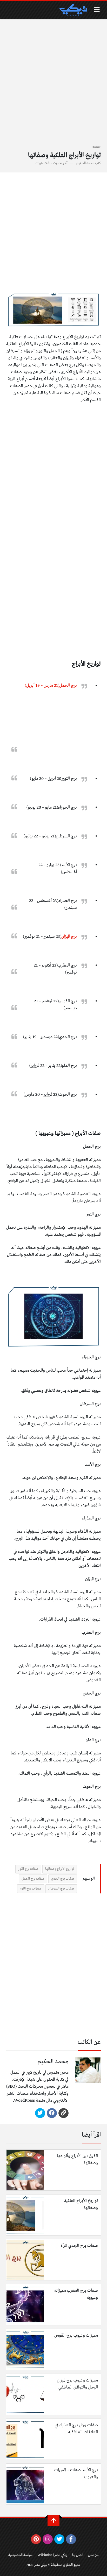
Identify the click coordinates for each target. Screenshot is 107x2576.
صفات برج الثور (28, 1869)
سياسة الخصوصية (20, 2555)
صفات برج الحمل (33, 1879)
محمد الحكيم (85, 163)
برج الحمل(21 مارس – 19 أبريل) (51, 686)
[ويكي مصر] (73, 10)
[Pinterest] (36, 2539)
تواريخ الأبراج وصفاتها (60, 1869)
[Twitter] (40, 2113)
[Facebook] (52, 2113)
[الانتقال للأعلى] (53, 2521)
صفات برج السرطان (61, 1889)
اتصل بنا (78, 2555)
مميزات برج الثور (31, 1889)
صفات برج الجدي (63, 1879)
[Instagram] (48, 2539)
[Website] (63, 2113)
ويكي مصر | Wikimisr (52, 2555)
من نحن (93, 2555)
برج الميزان (69, 937)
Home (96, 147)
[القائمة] (97, 10)
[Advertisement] (53, 85)
